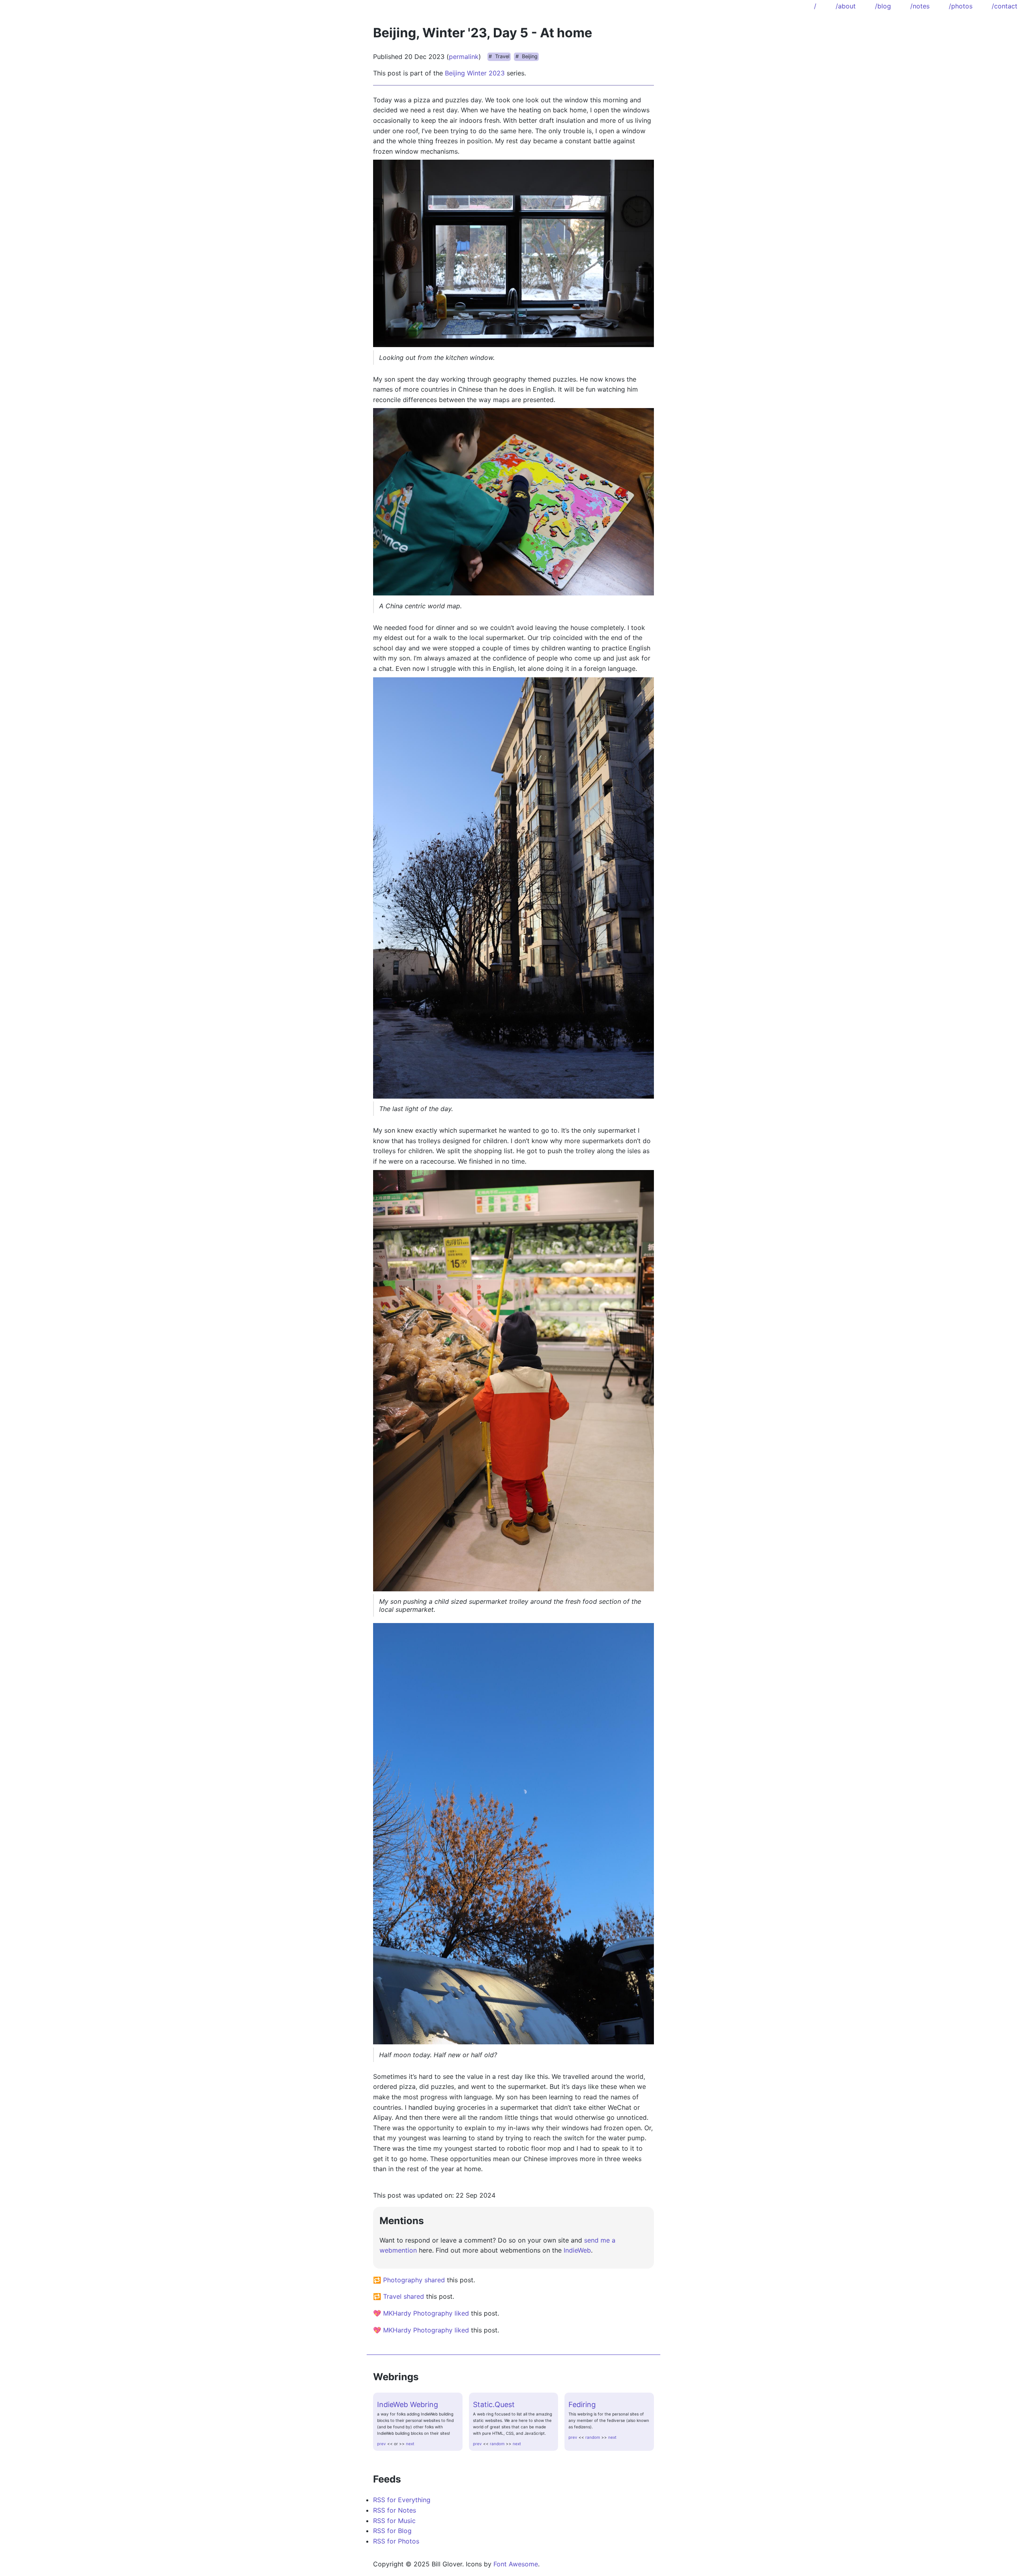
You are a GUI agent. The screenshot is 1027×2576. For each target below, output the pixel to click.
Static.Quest (494, 2404)
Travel (502, 56)
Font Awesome (516, 2564)
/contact (1005, 6)
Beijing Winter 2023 (475, 73)
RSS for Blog (392, 2531)
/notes (920, 6)
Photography (403, 2280)
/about (846, 6)
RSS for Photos (396, 2541)
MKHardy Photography (418, 2313)
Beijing (530, 56)
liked (462, 2313)
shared (435, 2280)
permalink (464, 57)
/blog (883, 6)
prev (382, 2444)
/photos (961, 6)
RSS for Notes (395, 2510)
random (497, 2444)
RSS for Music (394, 2521)
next (410, 2444)
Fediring (582, 2404)
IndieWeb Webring (408, 2404)
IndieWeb (577, 2250)
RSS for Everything (402, 2500)
